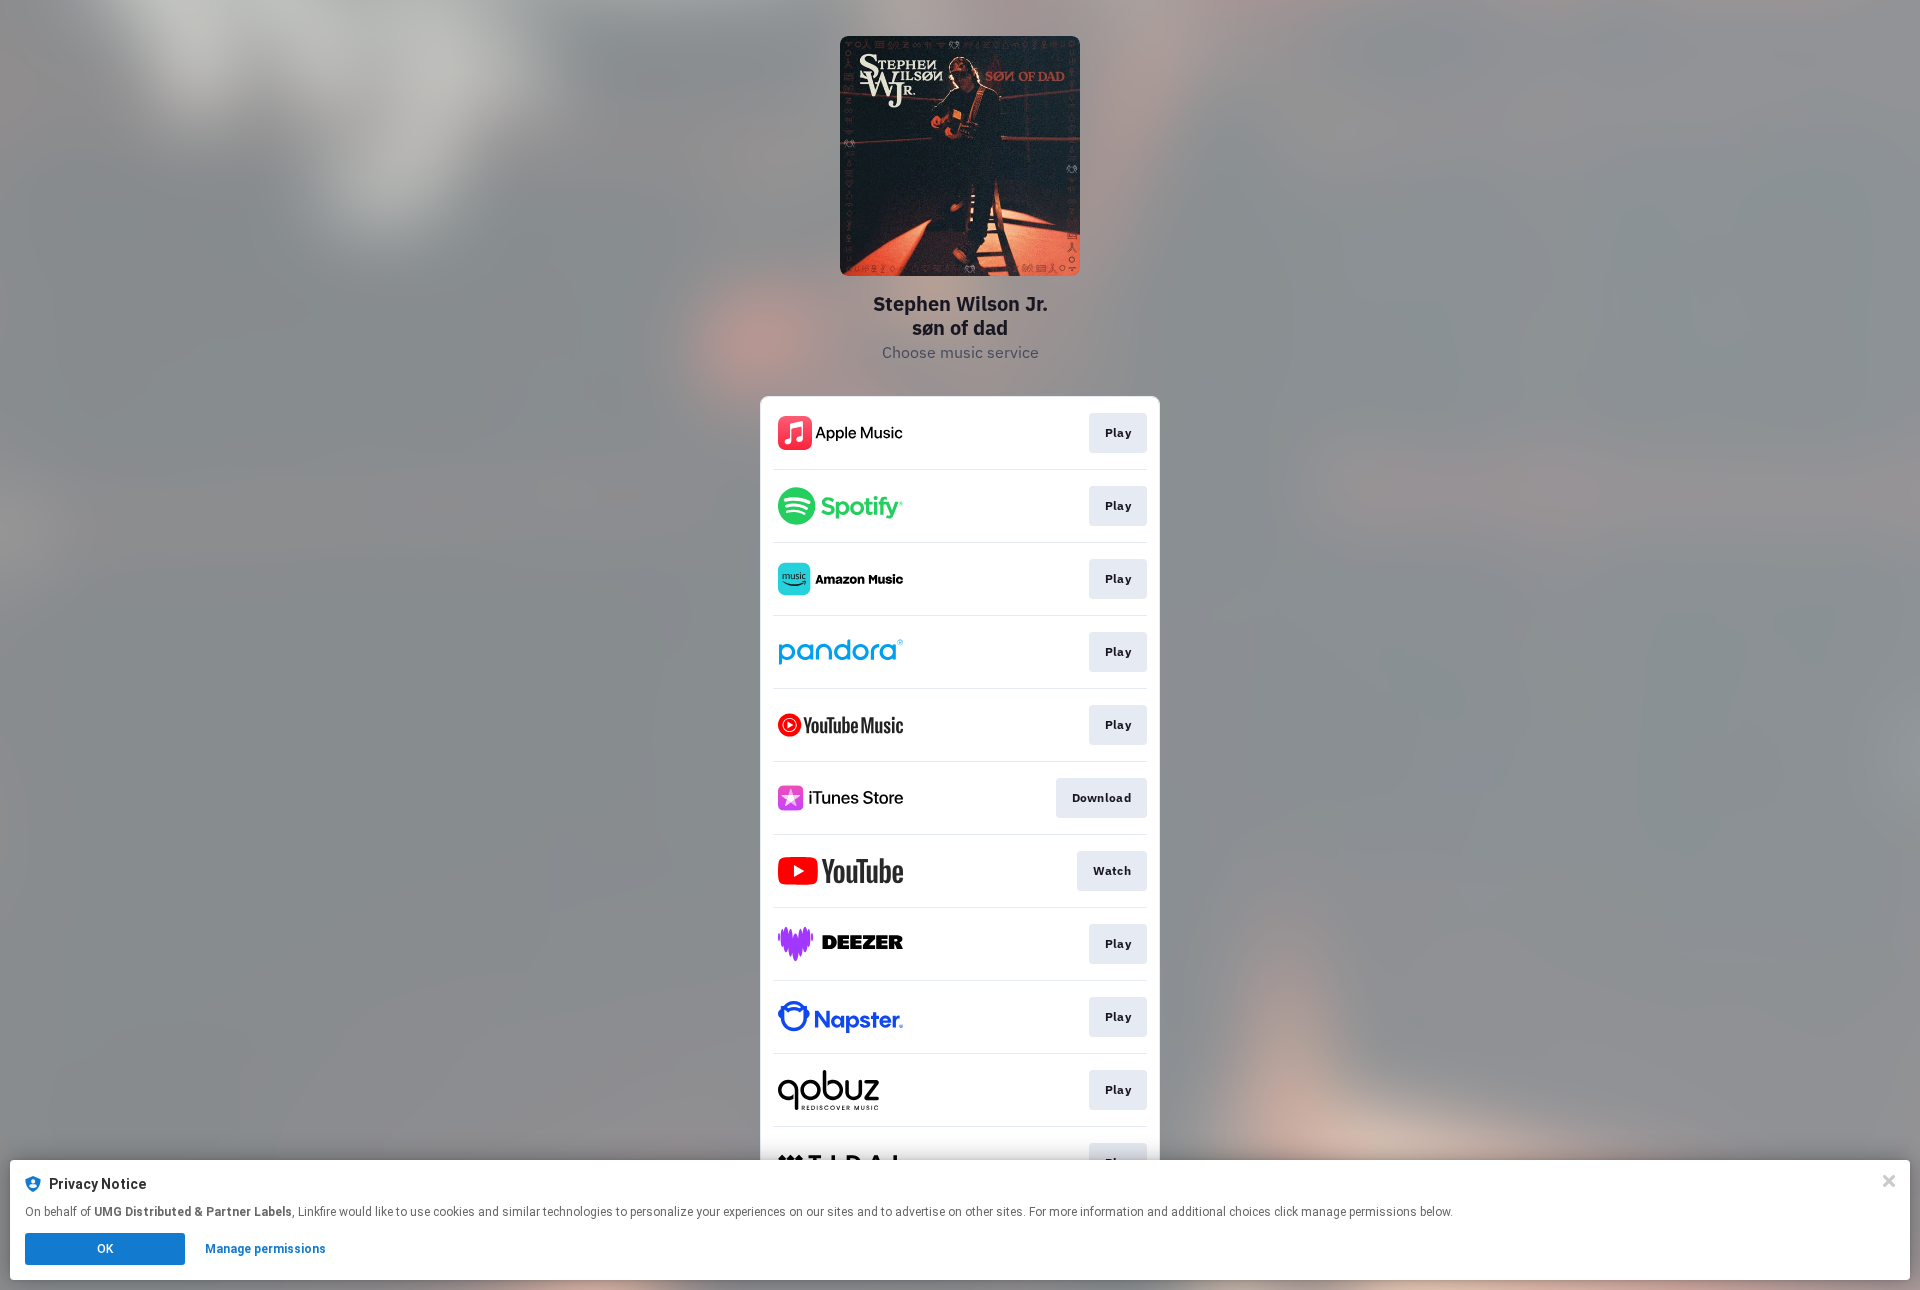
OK (105, 1249)
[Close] (1889, 1181)
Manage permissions (265, 1249)
